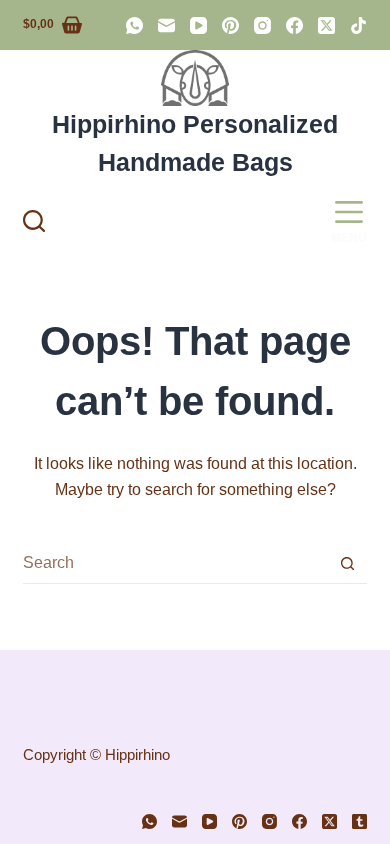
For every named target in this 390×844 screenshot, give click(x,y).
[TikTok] (358, 25)
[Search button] (347, 563)
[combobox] (175, 563)
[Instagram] (262, 25)
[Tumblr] (359, 821)
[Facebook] (294, 25)
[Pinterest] (230, 25)
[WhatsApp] (134, 25)
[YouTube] (198, 25)
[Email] (166, 25)
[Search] (34, 221)
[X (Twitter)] (326, 25)
